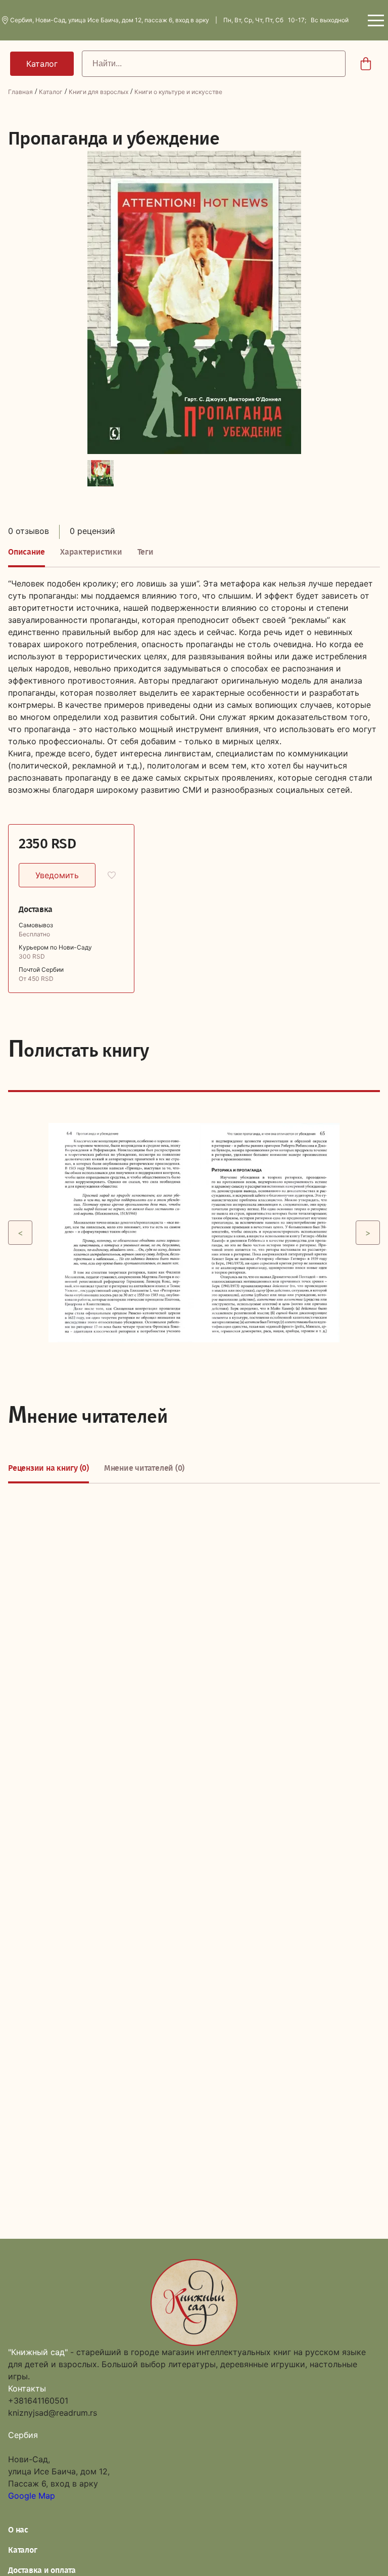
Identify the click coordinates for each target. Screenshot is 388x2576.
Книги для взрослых (99, 92)
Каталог (51, 92)
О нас (18, 2530)
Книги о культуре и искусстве (178, 92)
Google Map (32, 2496)
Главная (20, 92)
